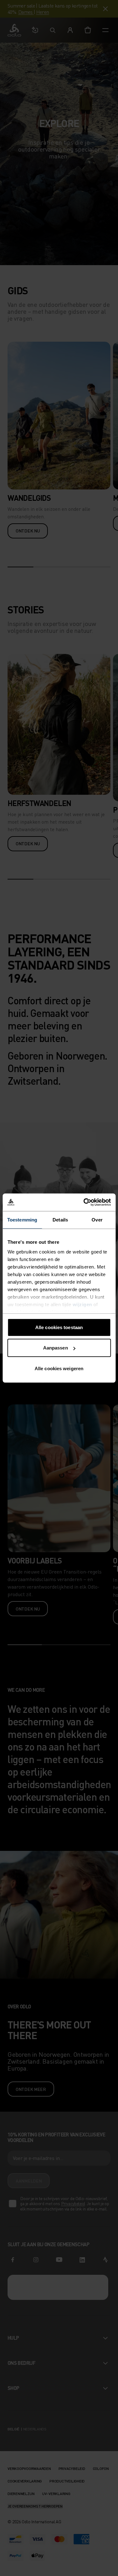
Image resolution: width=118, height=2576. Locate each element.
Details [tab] (60, 1219)
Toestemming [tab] (22, 1219)
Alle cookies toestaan (59, 1327)
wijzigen (82, 1304)
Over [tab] (97, 1219)
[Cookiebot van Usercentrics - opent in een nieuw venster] (84, 1202)
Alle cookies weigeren (59, 1368)
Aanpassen (56, 1348)
